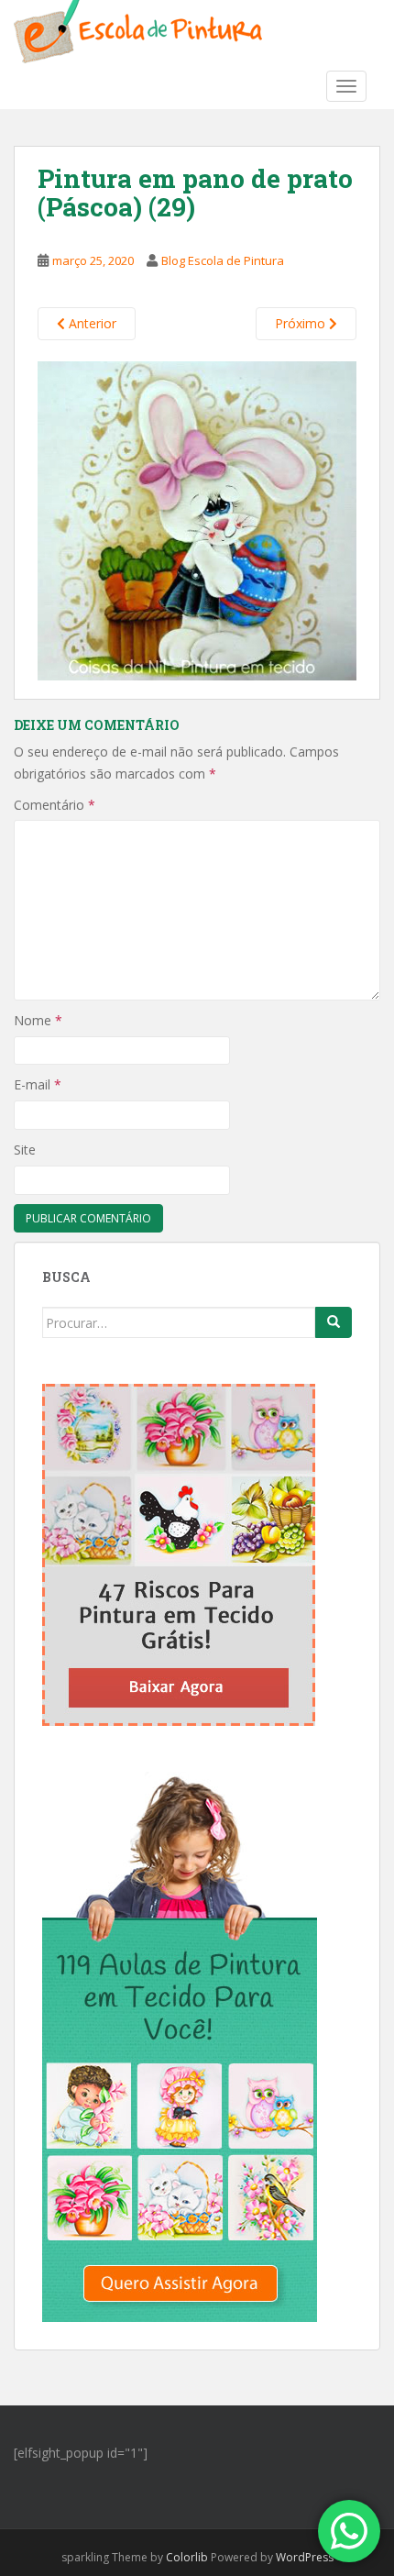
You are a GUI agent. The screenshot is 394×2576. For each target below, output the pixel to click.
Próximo (302, 323)
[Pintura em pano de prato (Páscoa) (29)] (197, 519)
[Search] (334, 1322)
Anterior (91, 323)
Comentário (55, 805)
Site (25, 1150)
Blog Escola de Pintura (223, 260)
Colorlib (187, 2557)
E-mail (38, 1084)
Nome (38, 1020)
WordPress (305, 2557)
